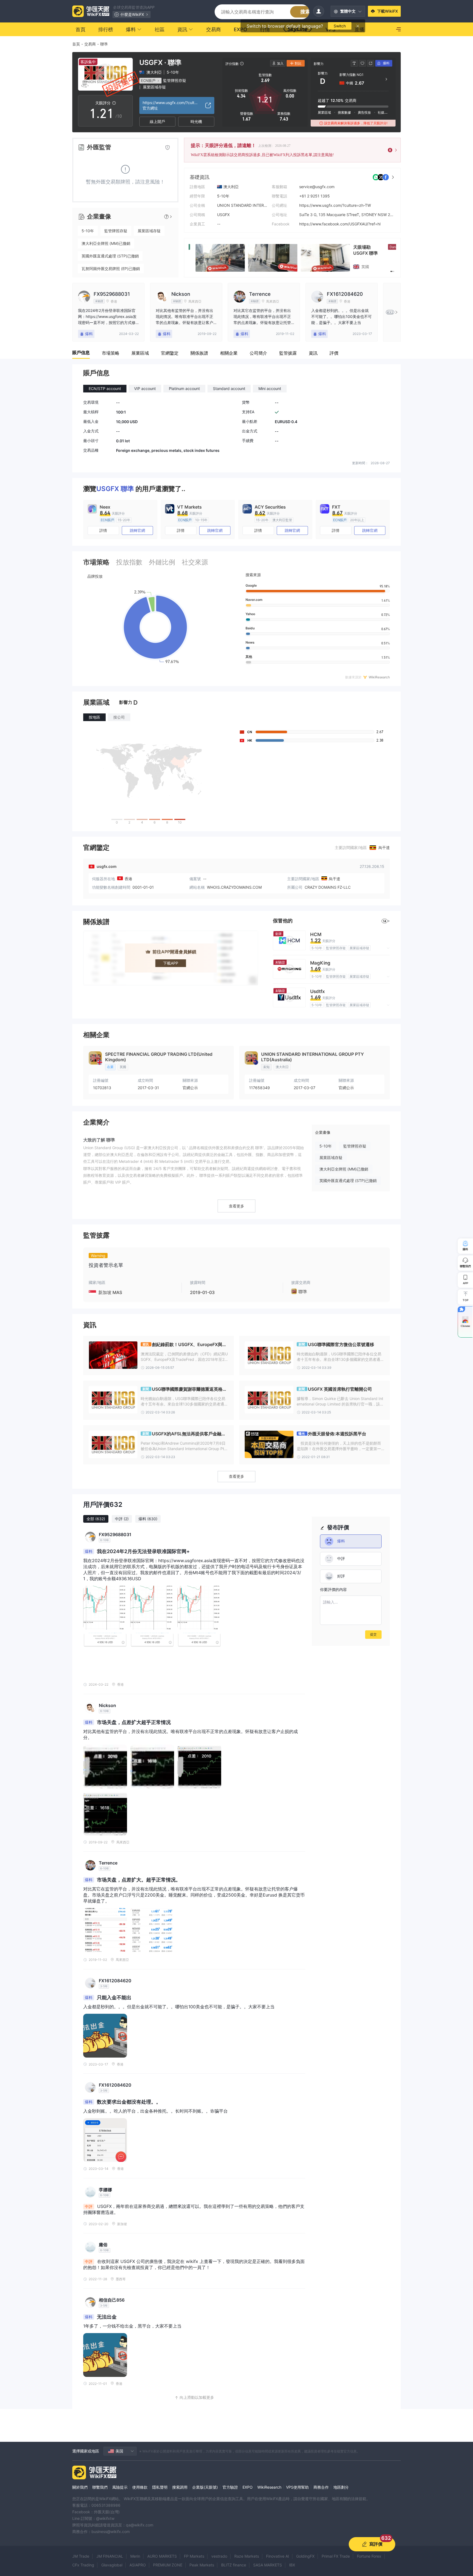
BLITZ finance (234, 2565)
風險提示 (120, 2487)
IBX (292, 2565)
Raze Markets (247, 2556)
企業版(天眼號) (205, 2487)
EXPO (248, 2487)
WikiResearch (269, 2487)
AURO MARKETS (162, 2556)
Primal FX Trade (336, 2556)
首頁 (76, 44)
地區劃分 (341, 2487)
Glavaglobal (112, 2565)
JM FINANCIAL (110, 2556)
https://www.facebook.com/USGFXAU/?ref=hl (340, 224)
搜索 (305, 12)
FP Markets (194, 2556)
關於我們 (80, 2487)
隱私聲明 (160, 2487)
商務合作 (321, 2487)
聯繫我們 (100, 2487)
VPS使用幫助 (297, 2487)
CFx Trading (83, 2565)
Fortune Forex (369, 2556)
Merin (135, 2556)
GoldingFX (305, 2556)
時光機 (196, 121)
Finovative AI (278, 2556)
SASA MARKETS (268, 2565)
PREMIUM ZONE (168, 2565)
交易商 (90, 44)
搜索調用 (180, 2487)
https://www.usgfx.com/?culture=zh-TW (335, 205)
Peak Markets (202, 2565)
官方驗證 (230, 2487)
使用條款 (140, 2487)
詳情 (103, 530)
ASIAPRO (138, 2565)
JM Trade (81, 2556)
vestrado (219, 2556)
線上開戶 (157, 121)
